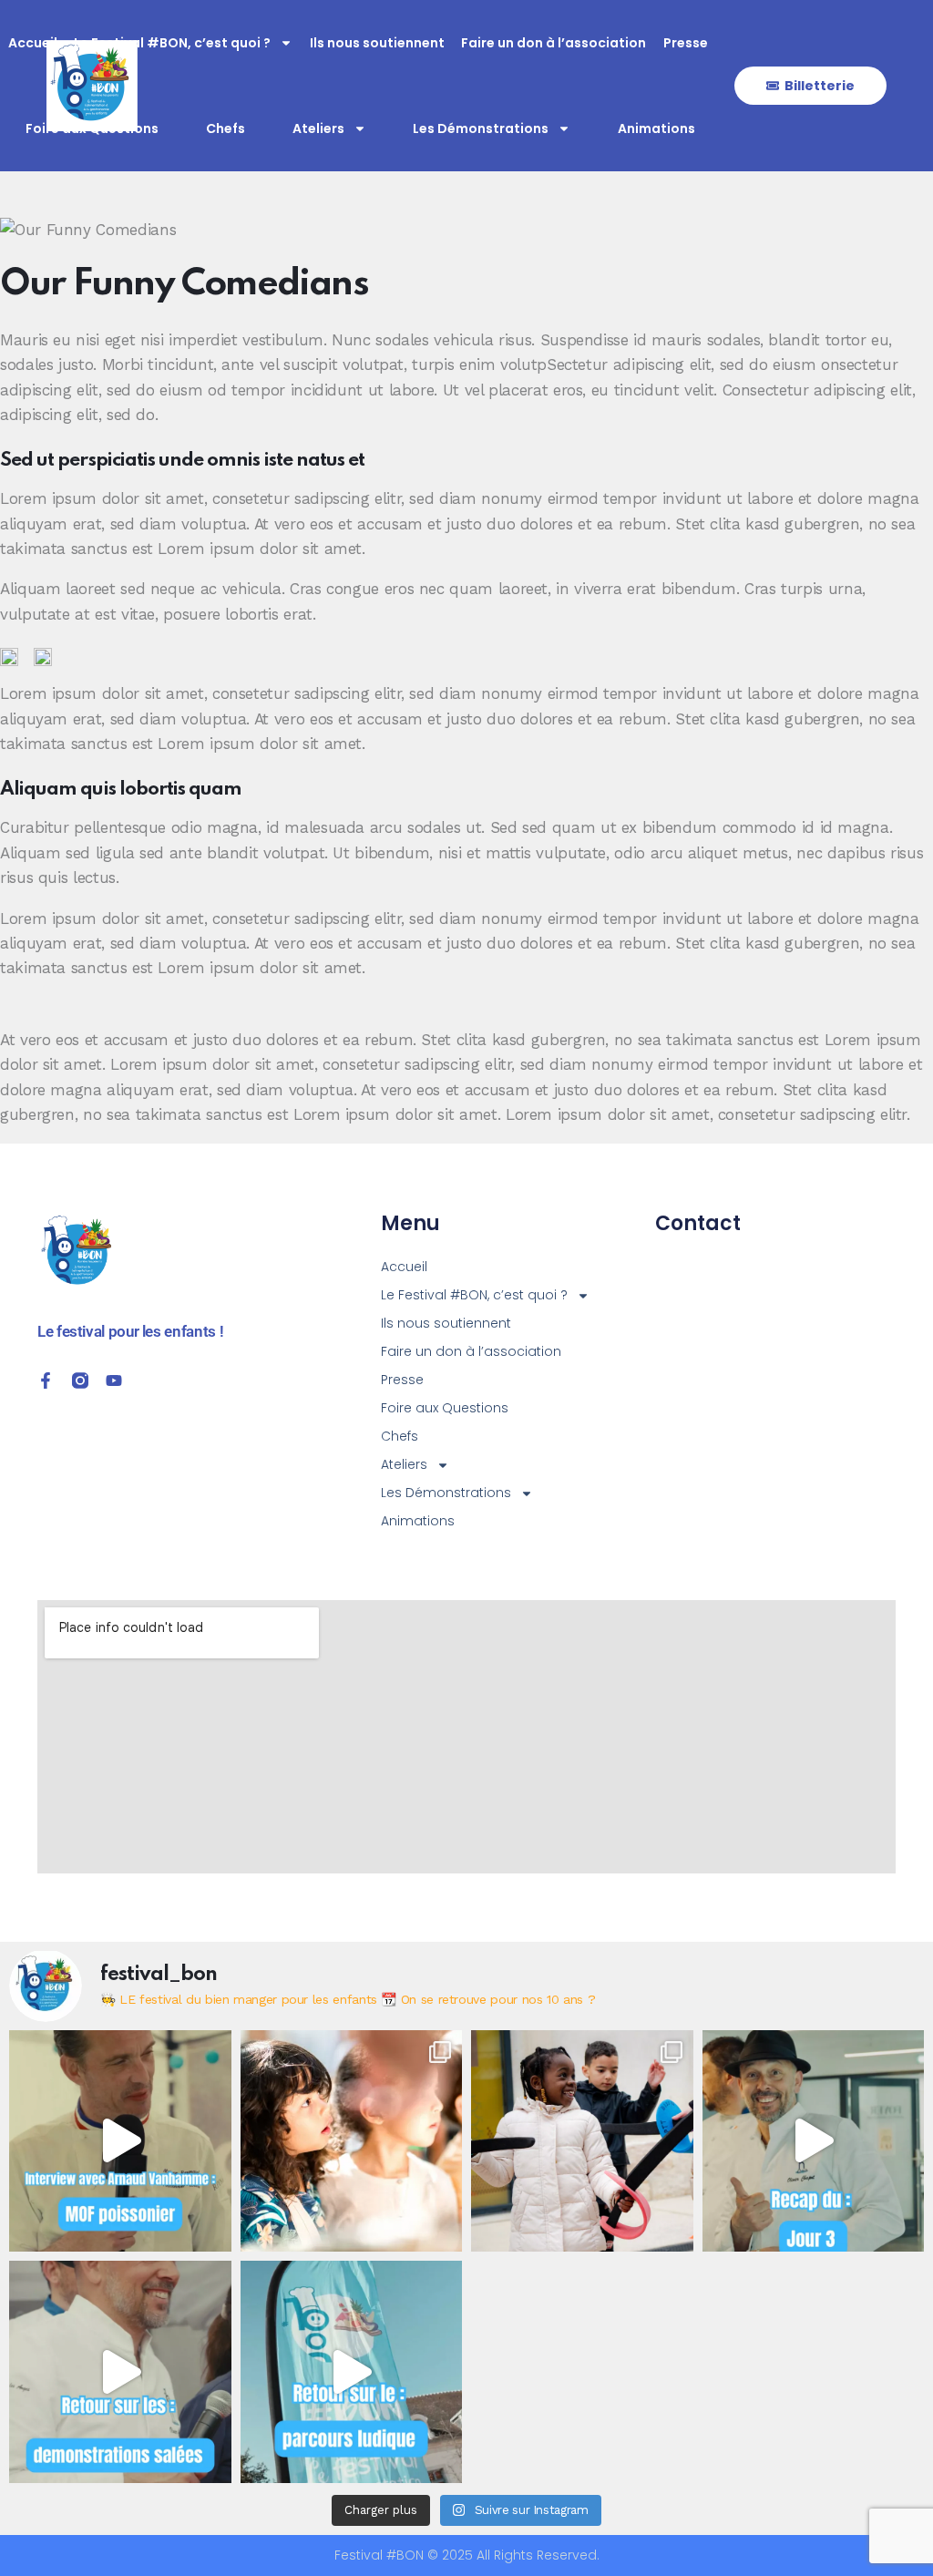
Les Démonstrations (481, 128)
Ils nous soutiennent (377, 43)
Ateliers (318, 128)
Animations (656, 128)
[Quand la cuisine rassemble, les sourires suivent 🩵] (582, 2141)
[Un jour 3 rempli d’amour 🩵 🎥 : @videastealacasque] (814, 2141)
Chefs (226, 128)
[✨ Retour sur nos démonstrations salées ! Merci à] (120, 2372)
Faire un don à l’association (554, 43)
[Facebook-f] (46, 1380)
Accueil (33, 43)
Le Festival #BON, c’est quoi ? (172, 43)
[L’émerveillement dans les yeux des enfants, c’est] (352, 2141)
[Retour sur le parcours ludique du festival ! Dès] (352, 2372)
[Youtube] (114, 1380)
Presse (686, 43)
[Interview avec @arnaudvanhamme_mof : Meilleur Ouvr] (120, 2141)
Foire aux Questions (92, 128)
